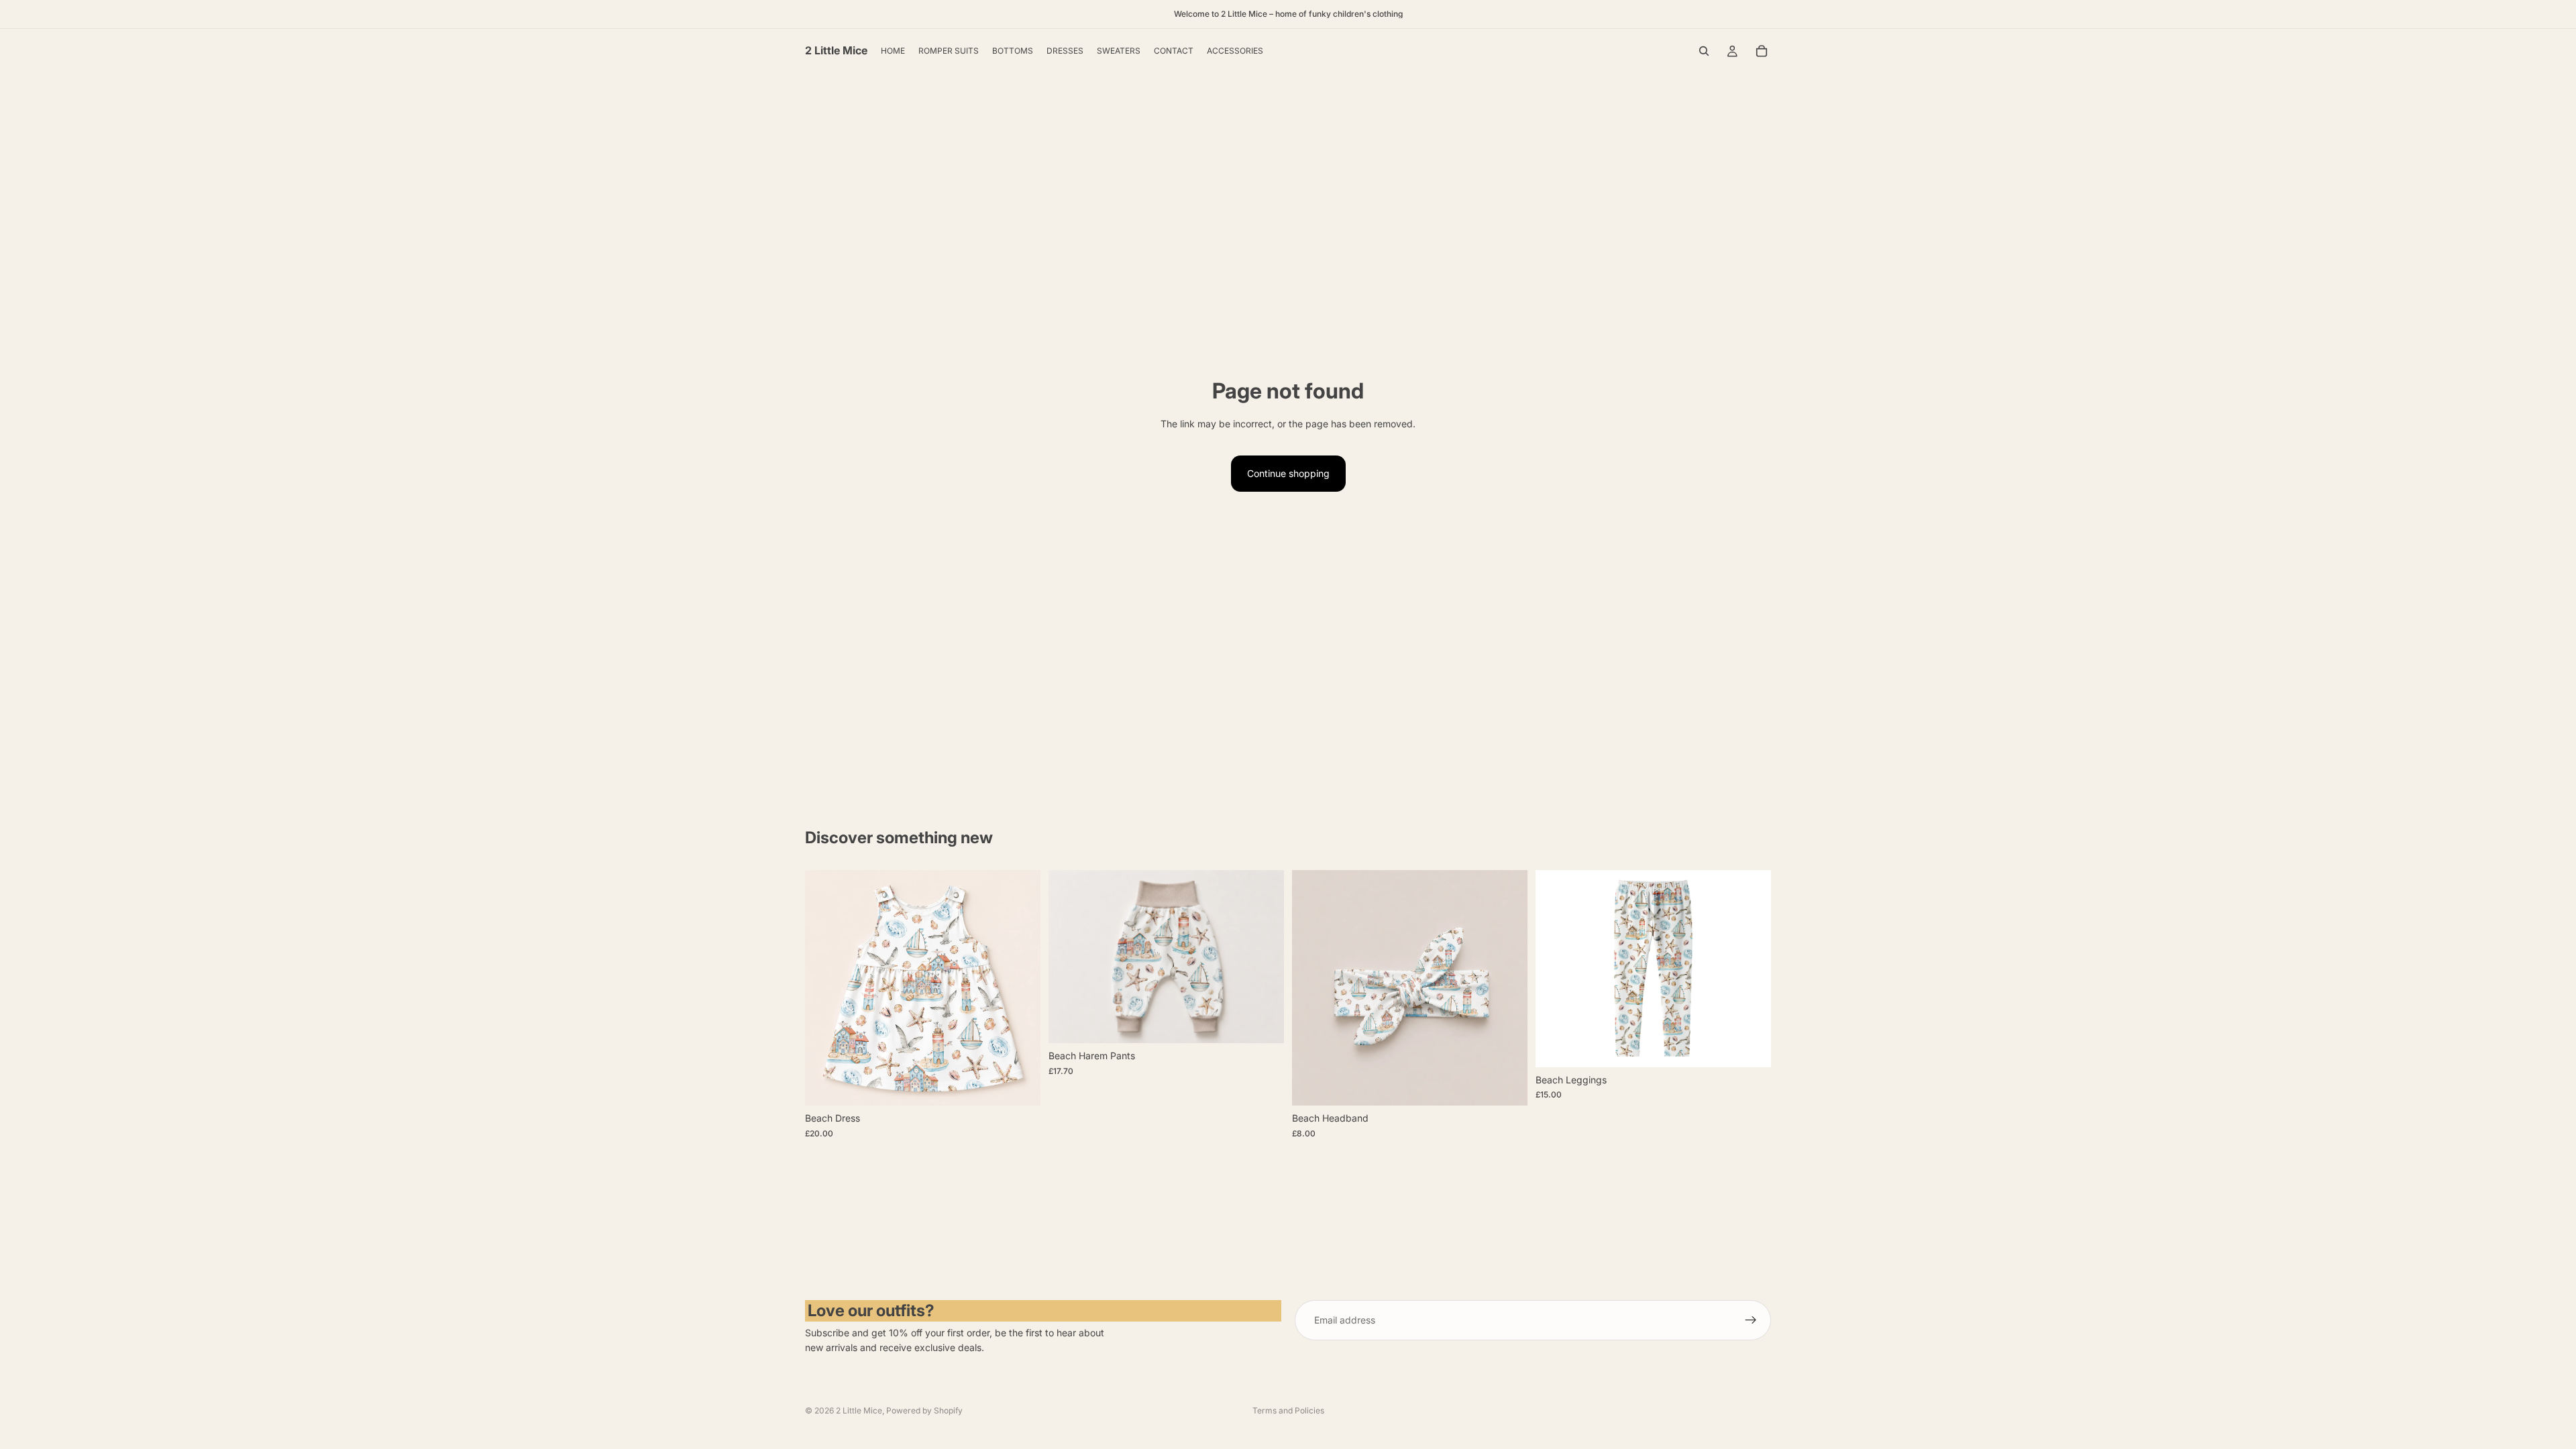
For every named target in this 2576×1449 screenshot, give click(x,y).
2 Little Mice (859, 1410)
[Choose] (1020, 1085)
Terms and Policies (1288, 1410)
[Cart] (1762, 51)
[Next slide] (1020, 988)
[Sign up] (1751, 1320)
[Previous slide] (825, 988)
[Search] (1704, 51)
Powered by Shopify (924, 1410)
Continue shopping (1288, 473)
